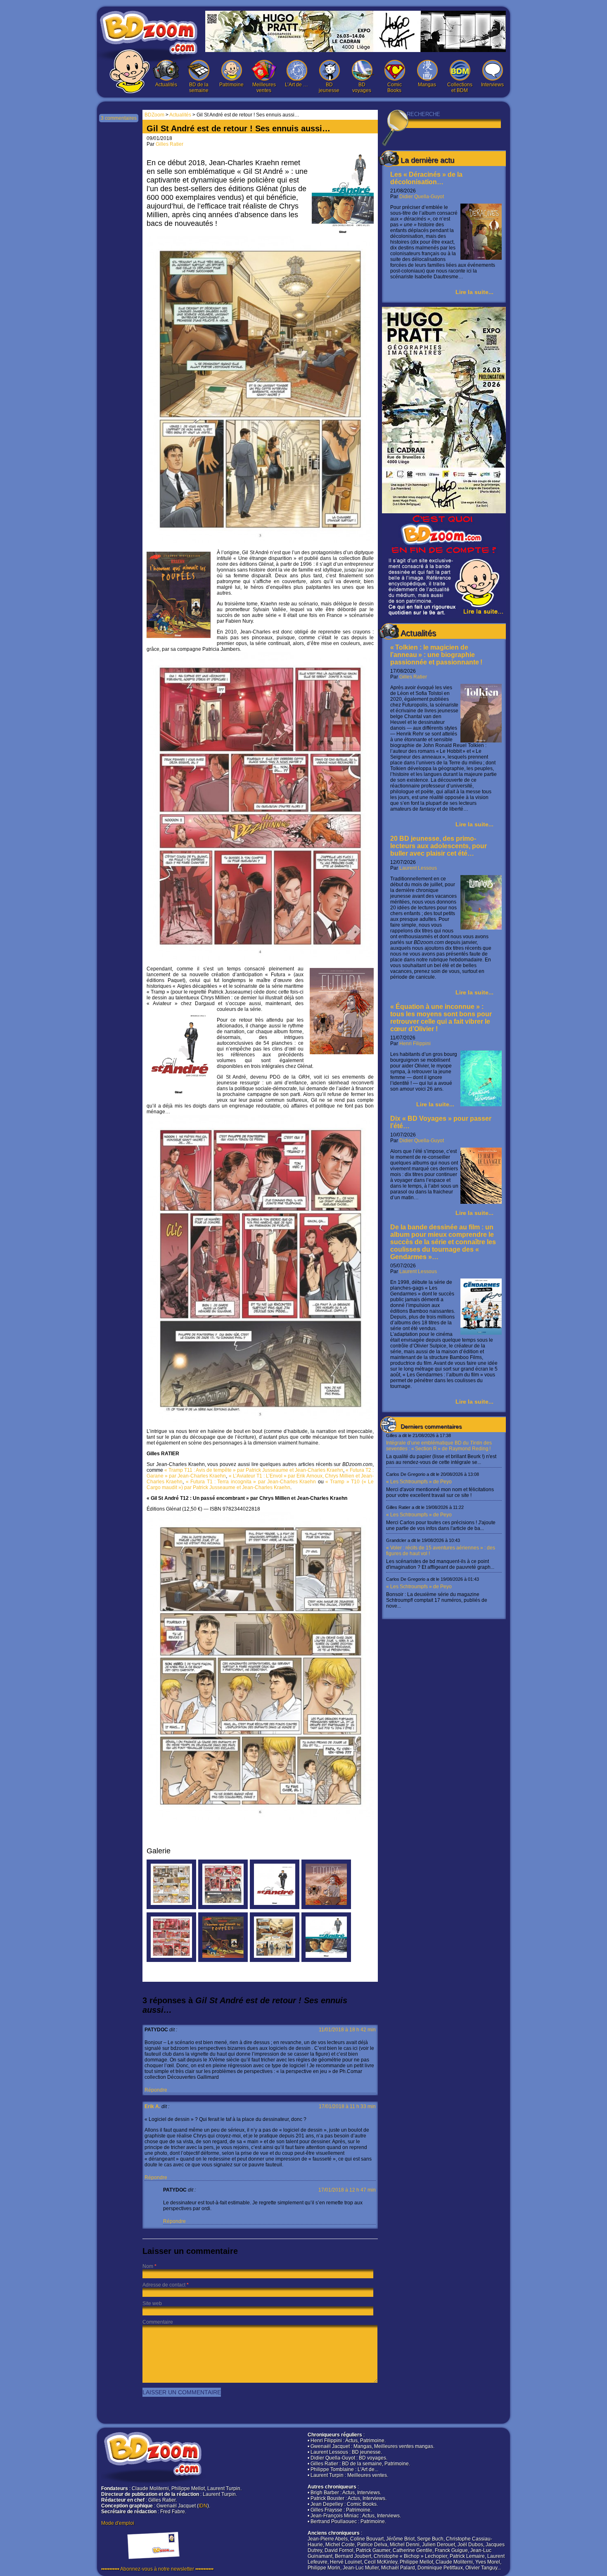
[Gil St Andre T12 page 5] (223, 1907)
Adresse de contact (164, 2285)
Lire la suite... (474, 292)
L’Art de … (296, 85)
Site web (152, 2303)
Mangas (427, 85)
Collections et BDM (460, 88)
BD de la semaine (199, 88)
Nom (148, 2266)
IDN (203, 2506)
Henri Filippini (415, 1044)
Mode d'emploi (118, 2523)
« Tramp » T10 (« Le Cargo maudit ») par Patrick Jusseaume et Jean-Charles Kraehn (260, 1485)
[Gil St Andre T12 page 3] (275, 1960)
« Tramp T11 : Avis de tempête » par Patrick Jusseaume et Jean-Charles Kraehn (254, 1470)
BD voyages (362, 88)
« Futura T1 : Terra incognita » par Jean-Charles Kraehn (251, 1482)
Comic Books (395, 88)
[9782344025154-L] (275, 1907)
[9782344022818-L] (326, 1960)
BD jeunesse (329, 88)
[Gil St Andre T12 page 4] (171, 1960)
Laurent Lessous (418, 868)
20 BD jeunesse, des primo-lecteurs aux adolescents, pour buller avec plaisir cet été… (439, 846)
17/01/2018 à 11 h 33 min (347, 2106)
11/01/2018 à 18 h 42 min (347, 2030)
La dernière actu (427, 160)
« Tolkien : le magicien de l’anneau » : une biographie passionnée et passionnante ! (436, 655)
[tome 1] (223, 1960)
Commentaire (158, 2322)
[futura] (326, 1907)
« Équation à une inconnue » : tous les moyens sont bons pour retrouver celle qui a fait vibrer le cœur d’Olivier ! (441, 1018)
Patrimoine (231, 85)
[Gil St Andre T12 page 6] (171, 1907)
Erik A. (152, 2106)
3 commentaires (119, 118)
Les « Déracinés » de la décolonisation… (426, 178)
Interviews (492, 85)
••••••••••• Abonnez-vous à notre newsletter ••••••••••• (157, 2569)
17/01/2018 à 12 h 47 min (347, 2190)
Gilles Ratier (413, 677)
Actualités (166, 85)
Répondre (156, 2090)
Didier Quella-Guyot (422, 197)
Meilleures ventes (264, 88)
